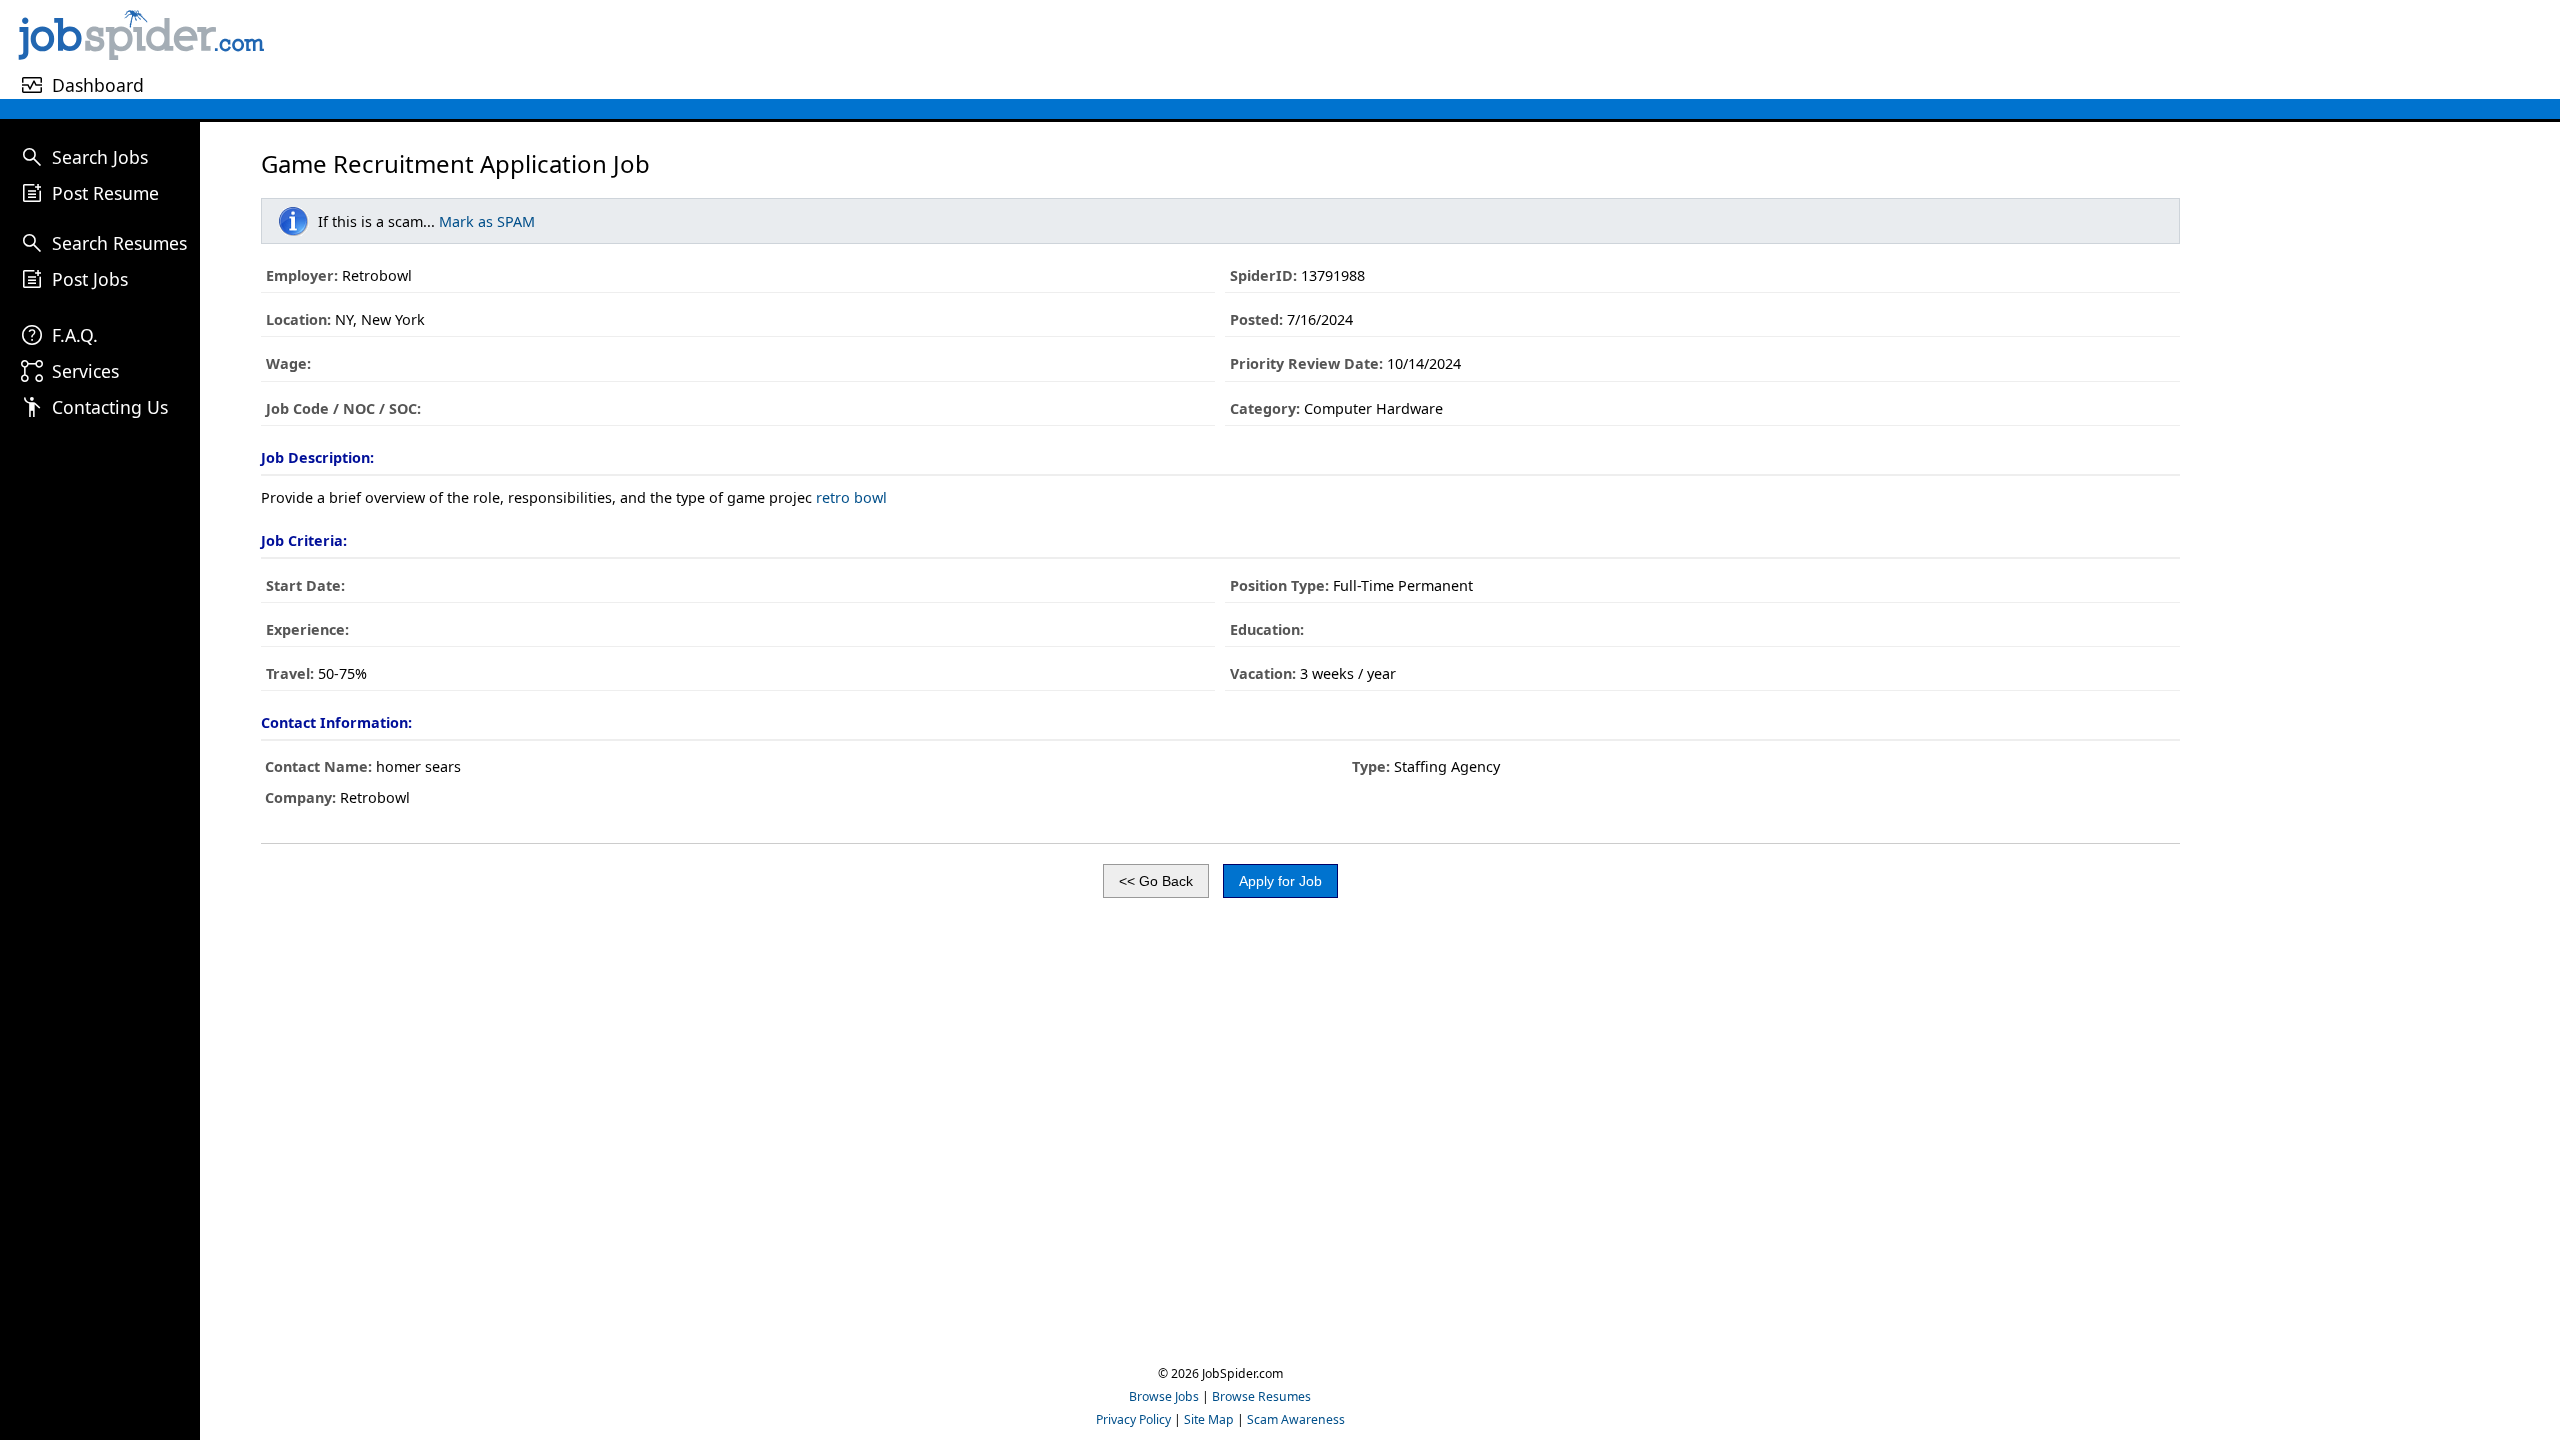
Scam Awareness (1296, 1419)
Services (85, 371)
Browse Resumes (1261, 1396)
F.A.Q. (75, 335)
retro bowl (851, 497)
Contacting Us (110, 407)
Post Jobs (90, 279)
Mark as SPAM (487, 221)
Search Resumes (119, 243)
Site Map (1209, 1419)
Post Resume (105, 193)
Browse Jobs (1164, 1396)
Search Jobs (100, 157)
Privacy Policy (1133, 1419)
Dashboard (98, 85)
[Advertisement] (1415, 49)
